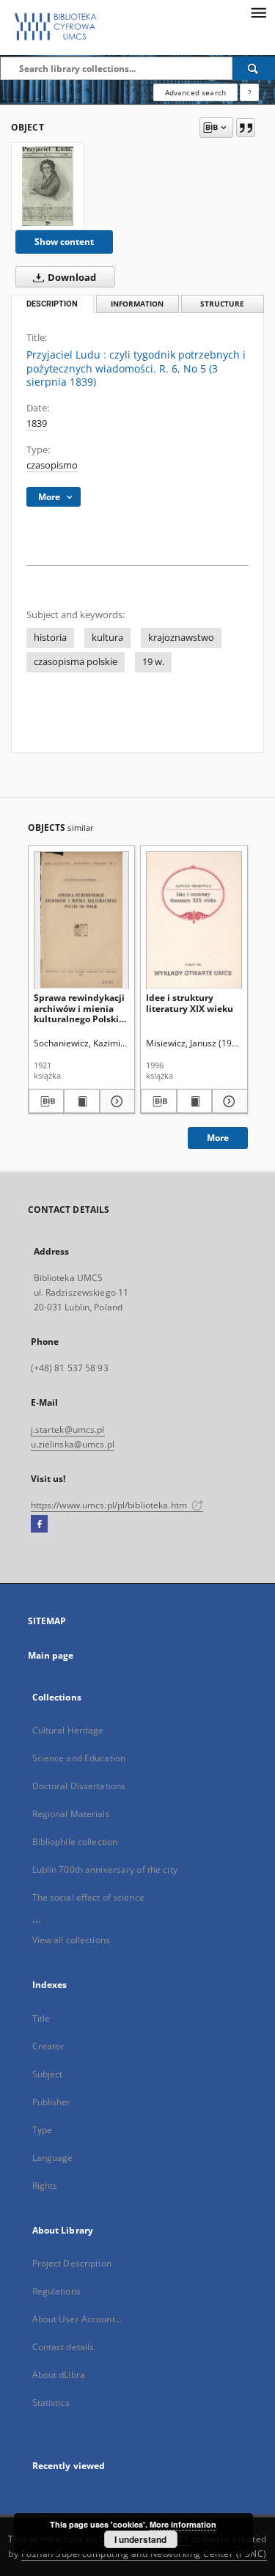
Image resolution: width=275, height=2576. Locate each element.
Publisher (52, 2102)
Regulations (56, 2291)
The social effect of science (88, 1897)
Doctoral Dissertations (79, 1786)
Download (71, 278)
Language (53, 2158)
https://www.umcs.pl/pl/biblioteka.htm (110, 1505)
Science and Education (79, 1758)
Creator (48, 2046)
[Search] (254, 68)
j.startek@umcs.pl (68, 1430)
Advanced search (195, 92)
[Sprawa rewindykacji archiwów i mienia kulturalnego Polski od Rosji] (82, 920)
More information (183, 2524)
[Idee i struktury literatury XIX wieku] (194, 920)
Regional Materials (71, 1814)
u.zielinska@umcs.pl (73, 1444)
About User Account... (77, 2319)
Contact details (63, 2347)
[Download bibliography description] (47, 1101)
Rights (45, 2186)
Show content (64, 242)
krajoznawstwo (181, 638)
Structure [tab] (222, 304)
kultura (107, 638)
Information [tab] (137, 304)
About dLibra (59, 2375)
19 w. (153, 662)
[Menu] (258, 12)
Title (41, 2018)
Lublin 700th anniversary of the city (105, 1869)
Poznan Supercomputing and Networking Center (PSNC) (144, 2554)
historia (50, 638)
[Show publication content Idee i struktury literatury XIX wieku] (195, 1101)
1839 (37, 423)
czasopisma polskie (76, 662)
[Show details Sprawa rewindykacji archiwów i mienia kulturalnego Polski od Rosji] (115, 1101)
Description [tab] (52, 304)
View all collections (71, 1940)
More (218, 1138)
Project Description (72, 2263)
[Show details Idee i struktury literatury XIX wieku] (228, 1101)
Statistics (51, 2403)
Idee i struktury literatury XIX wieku (190, 1003)
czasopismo (52, 465)
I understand (140, 2539)
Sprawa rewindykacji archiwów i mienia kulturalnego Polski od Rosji (79, 1008)
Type (42, 2130)
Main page (51, 1655)
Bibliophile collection (75, 1842)
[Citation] (246, 128)
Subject (48, 2074)
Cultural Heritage (68, 1730)
